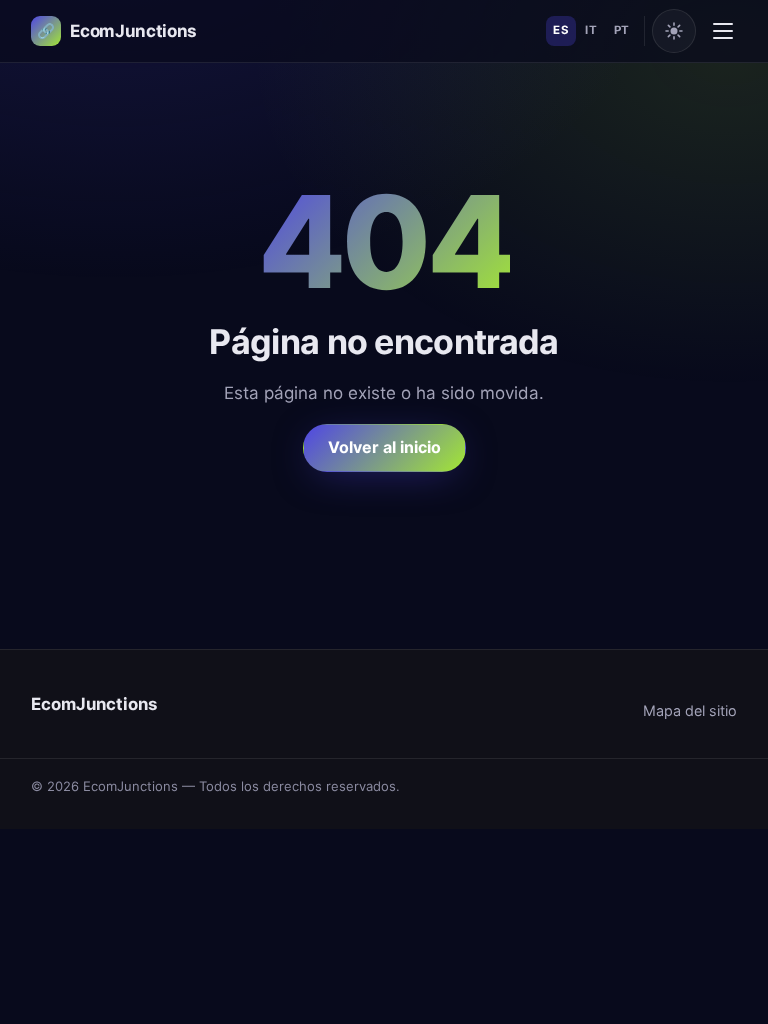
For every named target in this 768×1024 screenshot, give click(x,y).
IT (591, 30)
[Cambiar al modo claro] (674, 31)
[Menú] (723, 31)
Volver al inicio (384, 447)
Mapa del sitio (690, 710)
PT (622, 30)
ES (561, 30)
